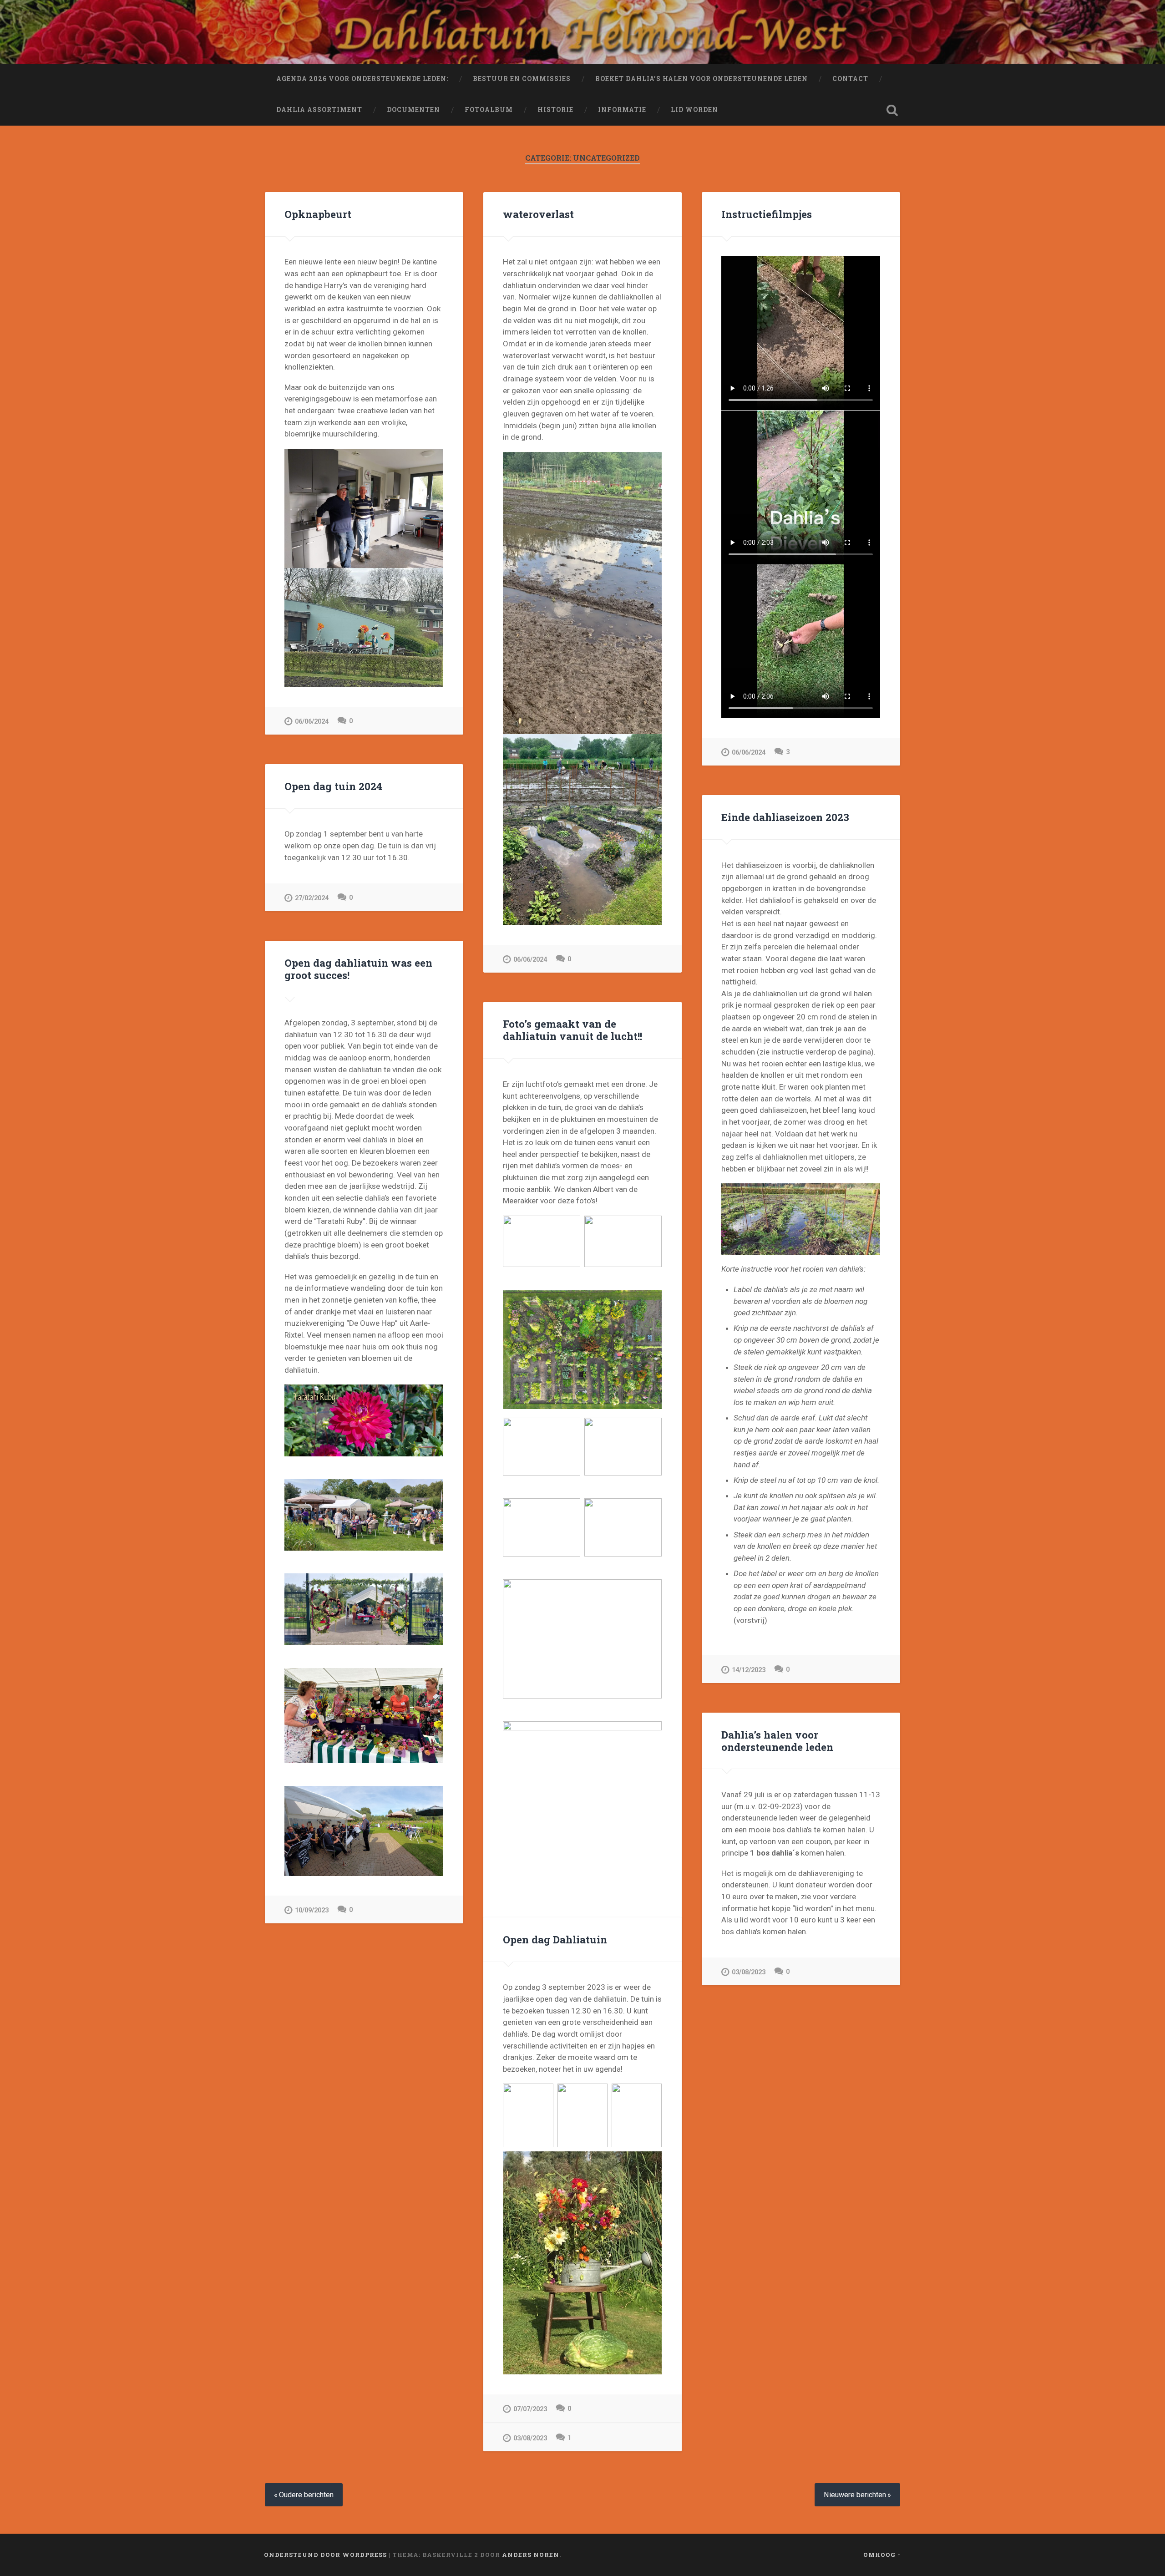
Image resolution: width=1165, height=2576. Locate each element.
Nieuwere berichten (855, 2495)
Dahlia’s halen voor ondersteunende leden (777, 1741)
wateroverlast (538, 214)
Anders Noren (531, 2555)
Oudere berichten (306, 2495)
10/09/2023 (312, 1910)
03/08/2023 (749, 1972)
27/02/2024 (312, 898)
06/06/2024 (312, 722)
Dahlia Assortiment (319, 110)
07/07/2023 (530, 2409)
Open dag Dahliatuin (555, 1939)
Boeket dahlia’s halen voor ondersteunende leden (702, 79)
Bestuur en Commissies (522, 79)
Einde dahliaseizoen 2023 (785, 817)
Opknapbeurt (318, 214)
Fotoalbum (489, 110)
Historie (555, 110)
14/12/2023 (749, 1670)
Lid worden (694, 110)
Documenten (413, 110)
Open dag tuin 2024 (333, 786)
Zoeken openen (892, 110)
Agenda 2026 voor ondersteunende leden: (362, 79)
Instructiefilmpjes (767, 214)
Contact (850, 79)
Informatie (622, 110)
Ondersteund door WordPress (325, 2555)
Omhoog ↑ (882, 2555)
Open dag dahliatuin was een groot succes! (358, 969)
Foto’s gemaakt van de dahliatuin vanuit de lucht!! (572, 1030)
